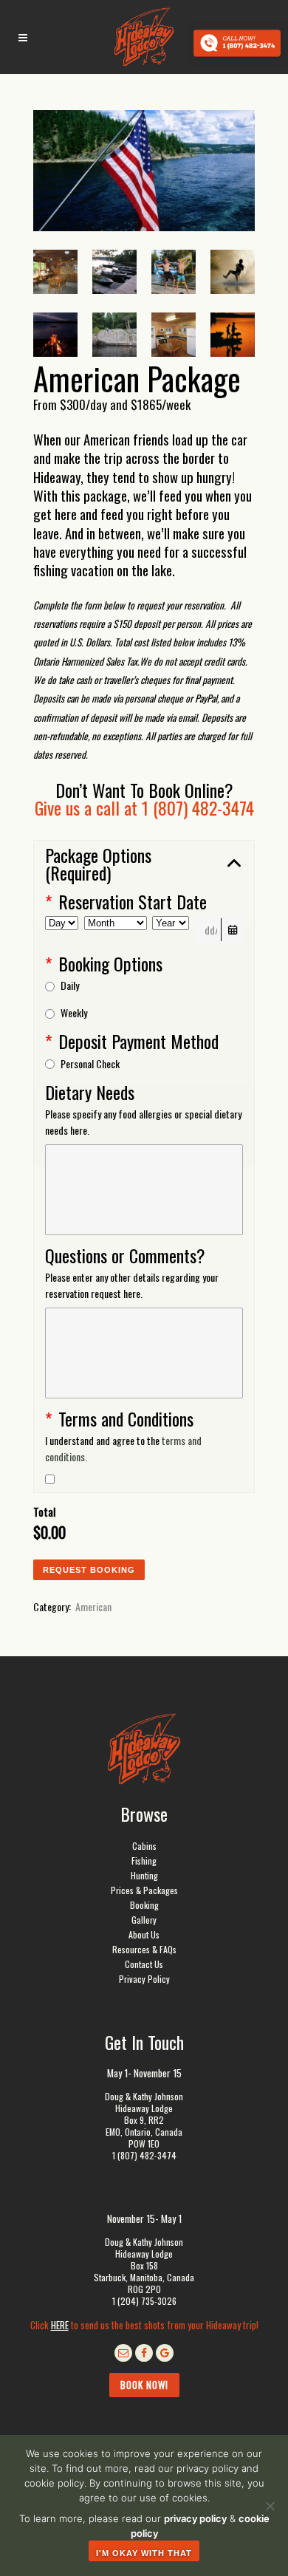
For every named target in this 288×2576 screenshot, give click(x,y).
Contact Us (144, 1964)
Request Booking (89, 1570)
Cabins (144, 1846)
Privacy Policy (144, 1979)
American (93, 1606)
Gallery (144, 1920)
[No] (270, 2506)
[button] (144, 864)
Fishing (144, 1861)
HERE (60, 2325)
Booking (144, 1905)
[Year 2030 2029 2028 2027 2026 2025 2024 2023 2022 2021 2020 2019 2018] (171, 930)
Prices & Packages (144, 1890)
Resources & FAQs (144, 1949)
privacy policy (195, 2518)
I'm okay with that (144, 2553)
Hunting (144, 1875)
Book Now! (144, 2385)
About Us (144, 1934)
